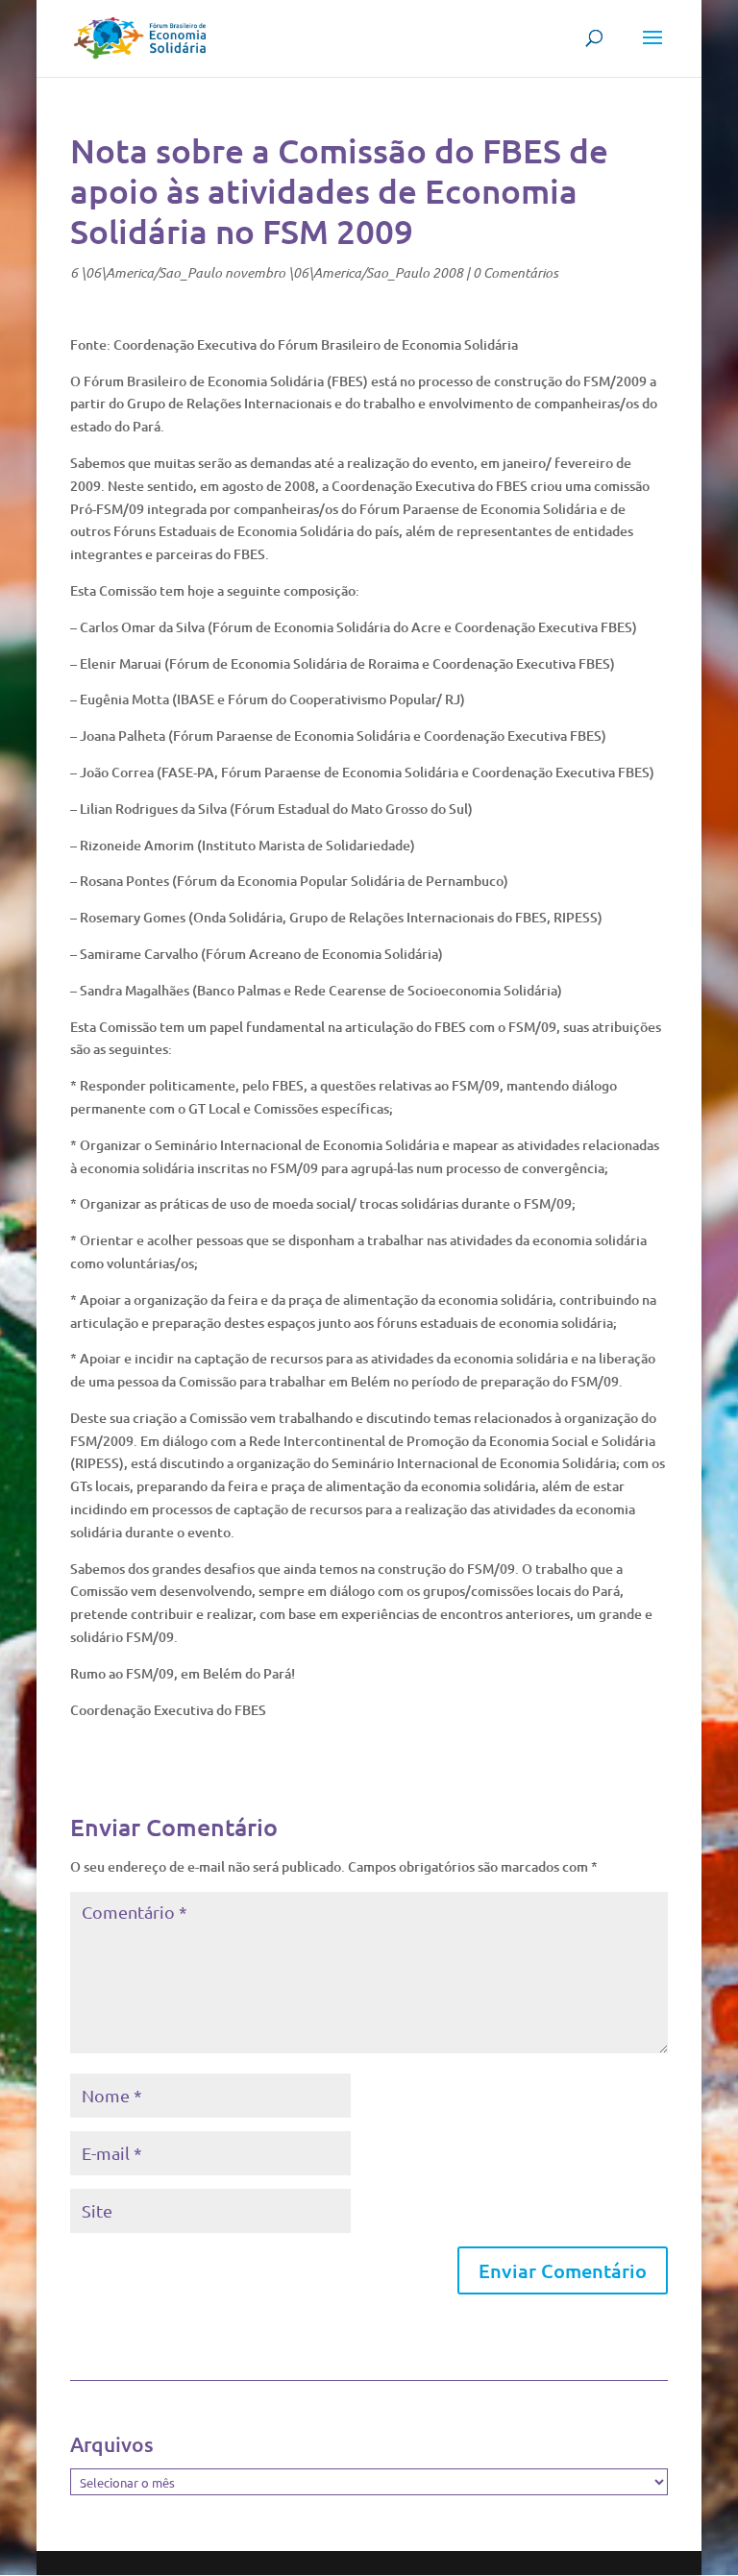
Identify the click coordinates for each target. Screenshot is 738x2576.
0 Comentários (516, 272)
